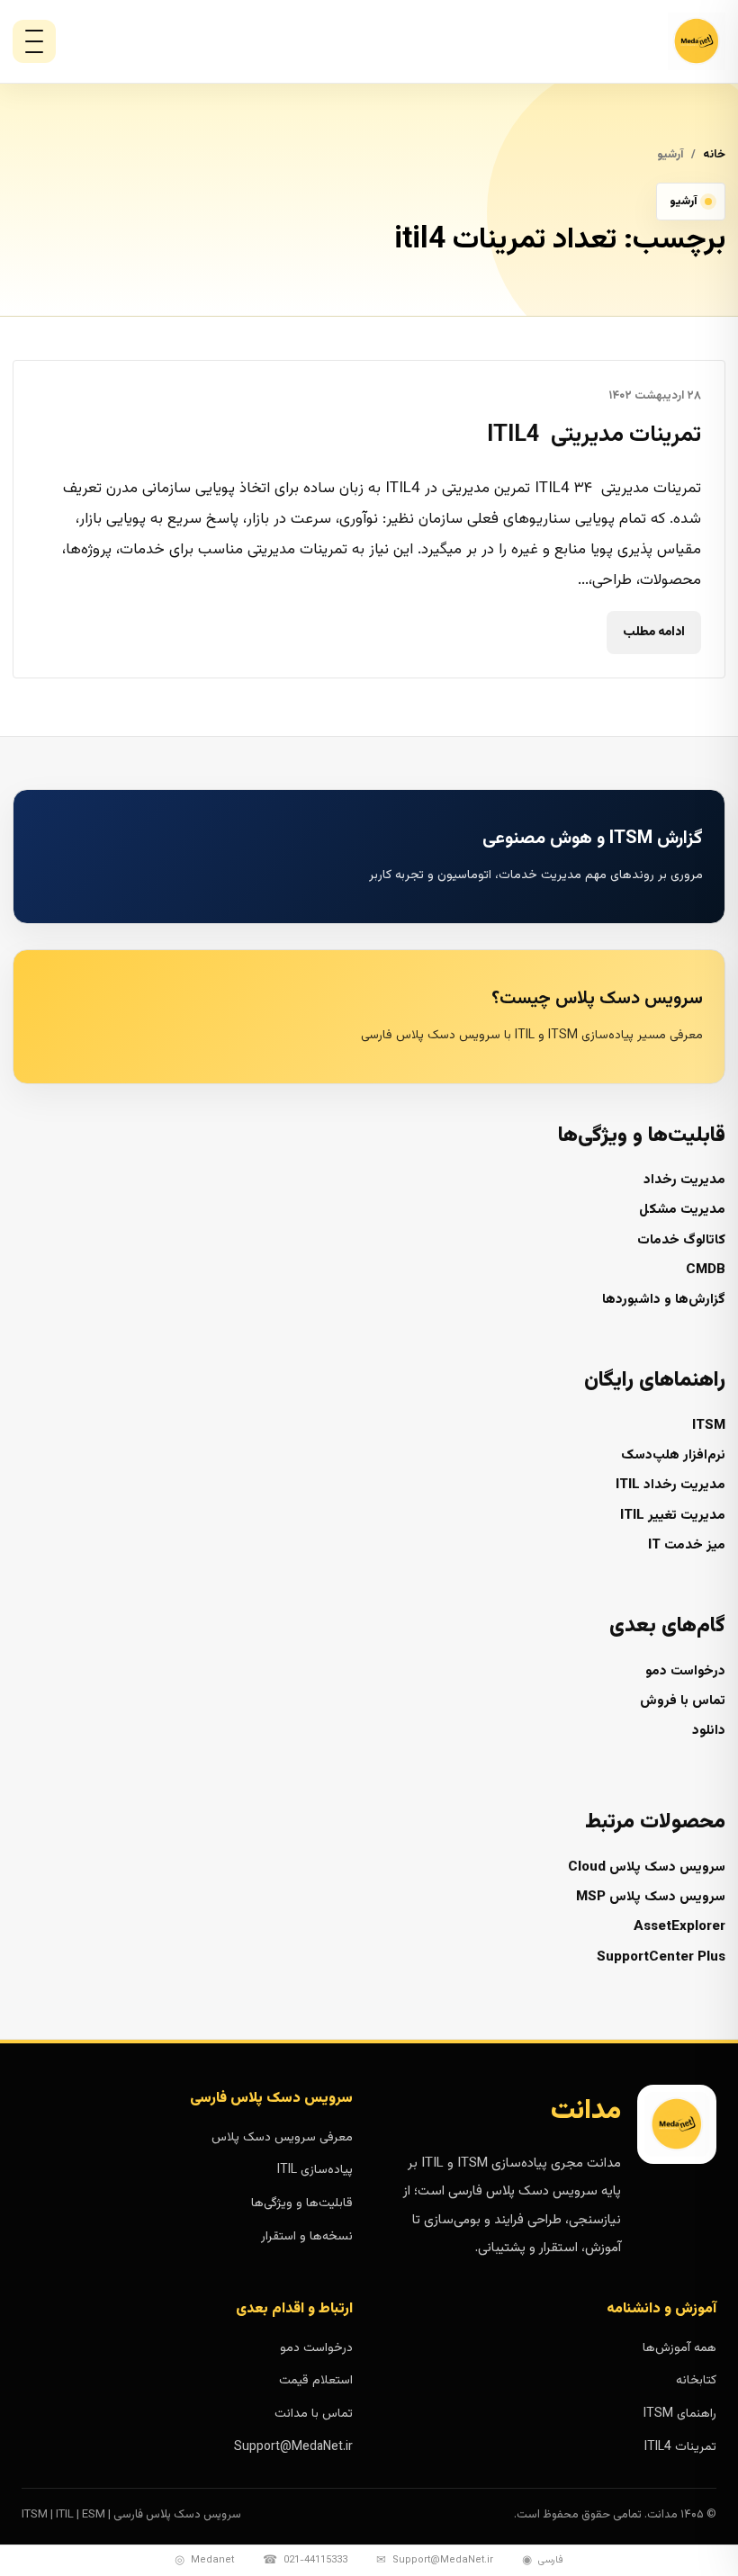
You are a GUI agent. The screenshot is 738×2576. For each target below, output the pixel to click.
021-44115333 (305, 2561)
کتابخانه (696, 2381)
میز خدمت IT (687, 1545)
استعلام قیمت (316, 2381)
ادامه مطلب (654, 633)
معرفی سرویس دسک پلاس (282, 2138)
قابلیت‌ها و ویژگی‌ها (302, 2204)
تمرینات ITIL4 (680, 2447)
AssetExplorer (679, 1927)
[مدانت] (648, 41)
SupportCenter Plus (661, 1957)
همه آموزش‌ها (679, 2348)
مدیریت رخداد (684, 1180)
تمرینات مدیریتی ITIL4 (594, 435)
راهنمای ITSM (680, 2414)
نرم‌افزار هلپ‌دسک (673, 1455)
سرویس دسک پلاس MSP (651, 1897)
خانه (714, 155)
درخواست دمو (685, 1671)
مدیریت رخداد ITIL (670, 1485)
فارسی (543, 2561)
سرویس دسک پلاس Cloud (647, 1867)
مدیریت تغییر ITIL (673, 1516)
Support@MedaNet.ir (293, 2447)
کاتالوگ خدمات (681, 1240)
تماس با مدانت (314, 2414)
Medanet (204, 2561)
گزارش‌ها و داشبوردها (664, 1300)
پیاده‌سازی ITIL (315, 2170)
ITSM (709, 1426)
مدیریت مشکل (682, 1210)
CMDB (706, 1270)
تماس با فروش (683, 1701)
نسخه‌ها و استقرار (307, 2237)
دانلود (709, 1731)
